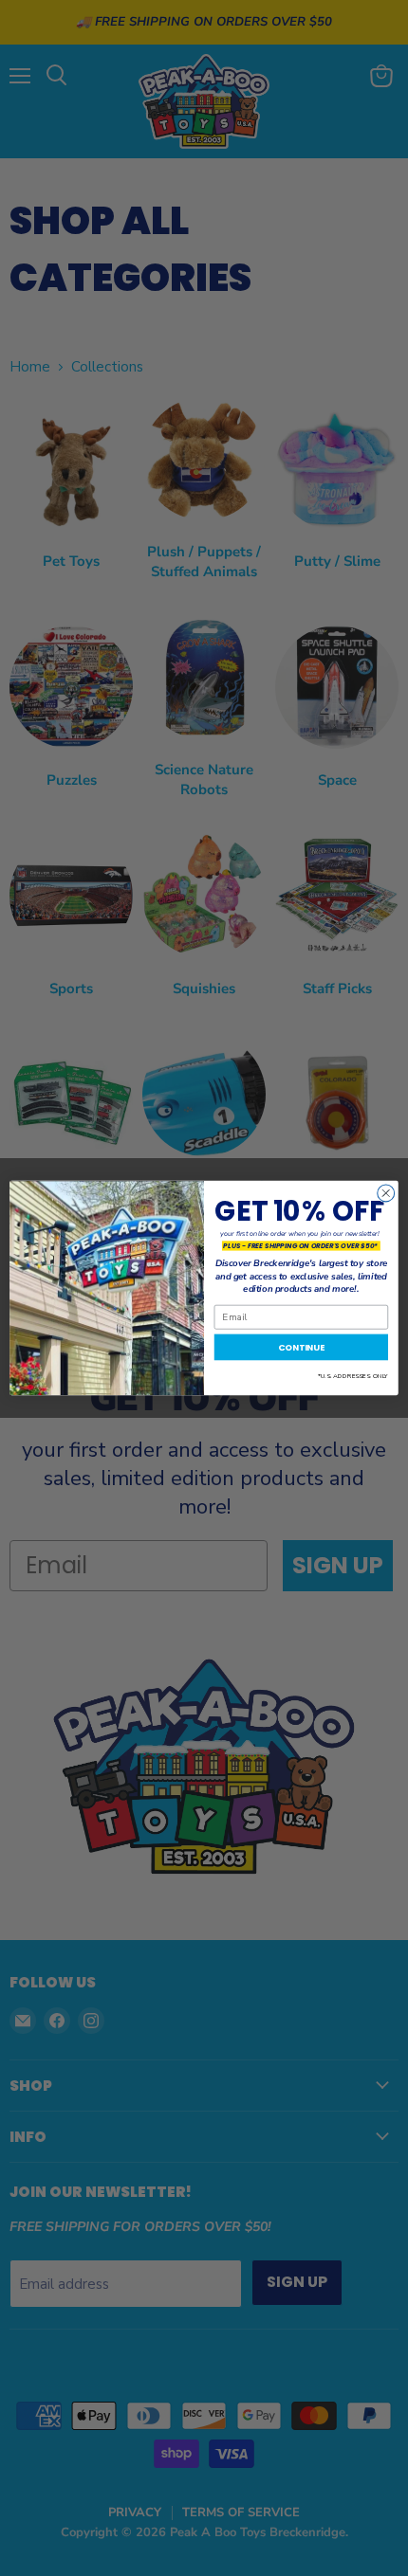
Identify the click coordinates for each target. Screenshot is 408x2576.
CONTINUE (301, 1347)
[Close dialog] (386, 1193)
